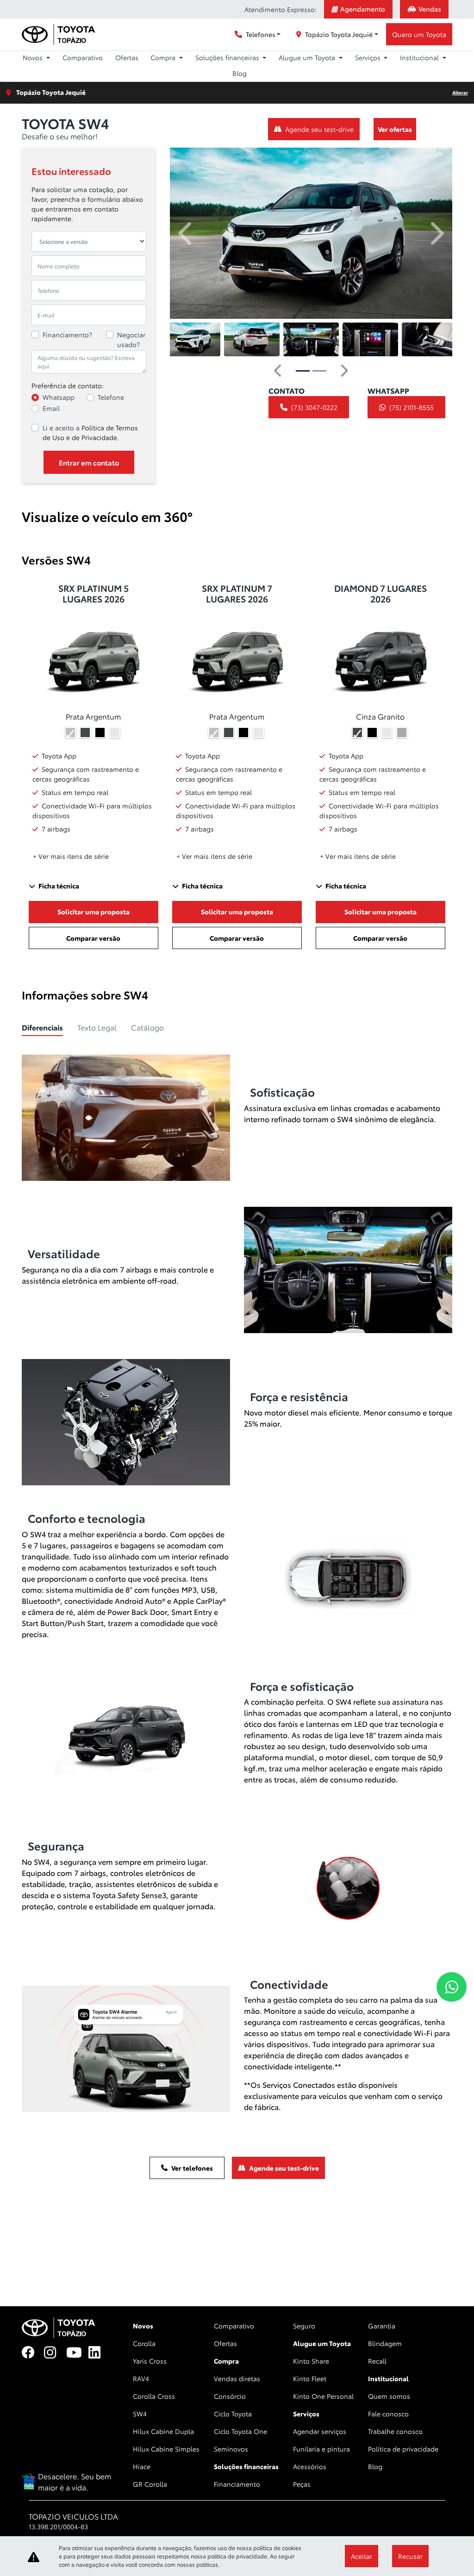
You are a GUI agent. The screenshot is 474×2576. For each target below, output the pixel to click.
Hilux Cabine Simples (166, 2449)
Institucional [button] (420, 57)
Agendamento (363, 9)
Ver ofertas (395, 129)
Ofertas (127, 57)
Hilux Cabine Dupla (163, 2431)
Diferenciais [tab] (42, 1027)
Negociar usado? (131, 339)
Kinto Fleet (310, 2378)
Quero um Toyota (419, 34)
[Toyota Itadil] (58, 34)
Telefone (111, 397)
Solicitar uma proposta (94, 912)
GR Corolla (150, 2484)
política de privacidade (237, 2556)
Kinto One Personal (323, 2396)
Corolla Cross (154, 2396)
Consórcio (230, 2396)
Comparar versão (93, 938)
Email (51, 408)
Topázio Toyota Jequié (339, 34)
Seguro (304, 2326)
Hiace (142, 2466)
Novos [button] (34, 57)
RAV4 (141, 2378)
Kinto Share (311, 2361)
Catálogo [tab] (147, 1027)
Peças (302, 2484)
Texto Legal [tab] (97, 1027)
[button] (186, 233)
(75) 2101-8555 (412, 407)
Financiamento (237, 2484)
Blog (240, 73)
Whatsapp (59, 397)
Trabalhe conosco (395, 2431)
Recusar (410, 2556)
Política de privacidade (403, 2449)
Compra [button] (164, 57)
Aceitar (362, 2556)
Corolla (144, 2343)
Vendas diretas (237, 2378)
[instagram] (55, 2353)
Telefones (261, 34)
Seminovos (231, 2449)
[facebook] (33, 2353)
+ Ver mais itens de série (71, 856)
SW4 (140, 2414)
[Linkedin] (100, 2353)
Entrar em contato (89, 462)
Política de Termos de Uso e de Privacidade (90, 432)
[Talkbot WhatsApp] (452, 1987)
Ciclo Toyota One (240, 2431)
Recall (377, 2361)
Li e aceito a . (90, 432)
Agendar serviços (320, 2431)
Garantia (382, 2326)
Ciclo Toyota (233, 2414)
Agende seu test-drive (319, 129)
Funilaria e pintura (321, 2449)
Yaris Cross (150, 2361)
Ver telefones (192, 2168)
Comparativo (83, 57)
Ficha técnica (59, 886)
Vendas (430, 9)
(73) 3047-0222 (314, 407)
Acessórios (310, 2466)
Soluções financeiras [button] (228, 57)
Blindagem (385, 2343)
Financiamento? (67, 335)
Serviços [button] (369, 57)
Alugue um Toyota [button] (308, 57)
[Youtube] (77, 2353)
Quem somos (389, 2396)
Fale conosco (388, 2414)
